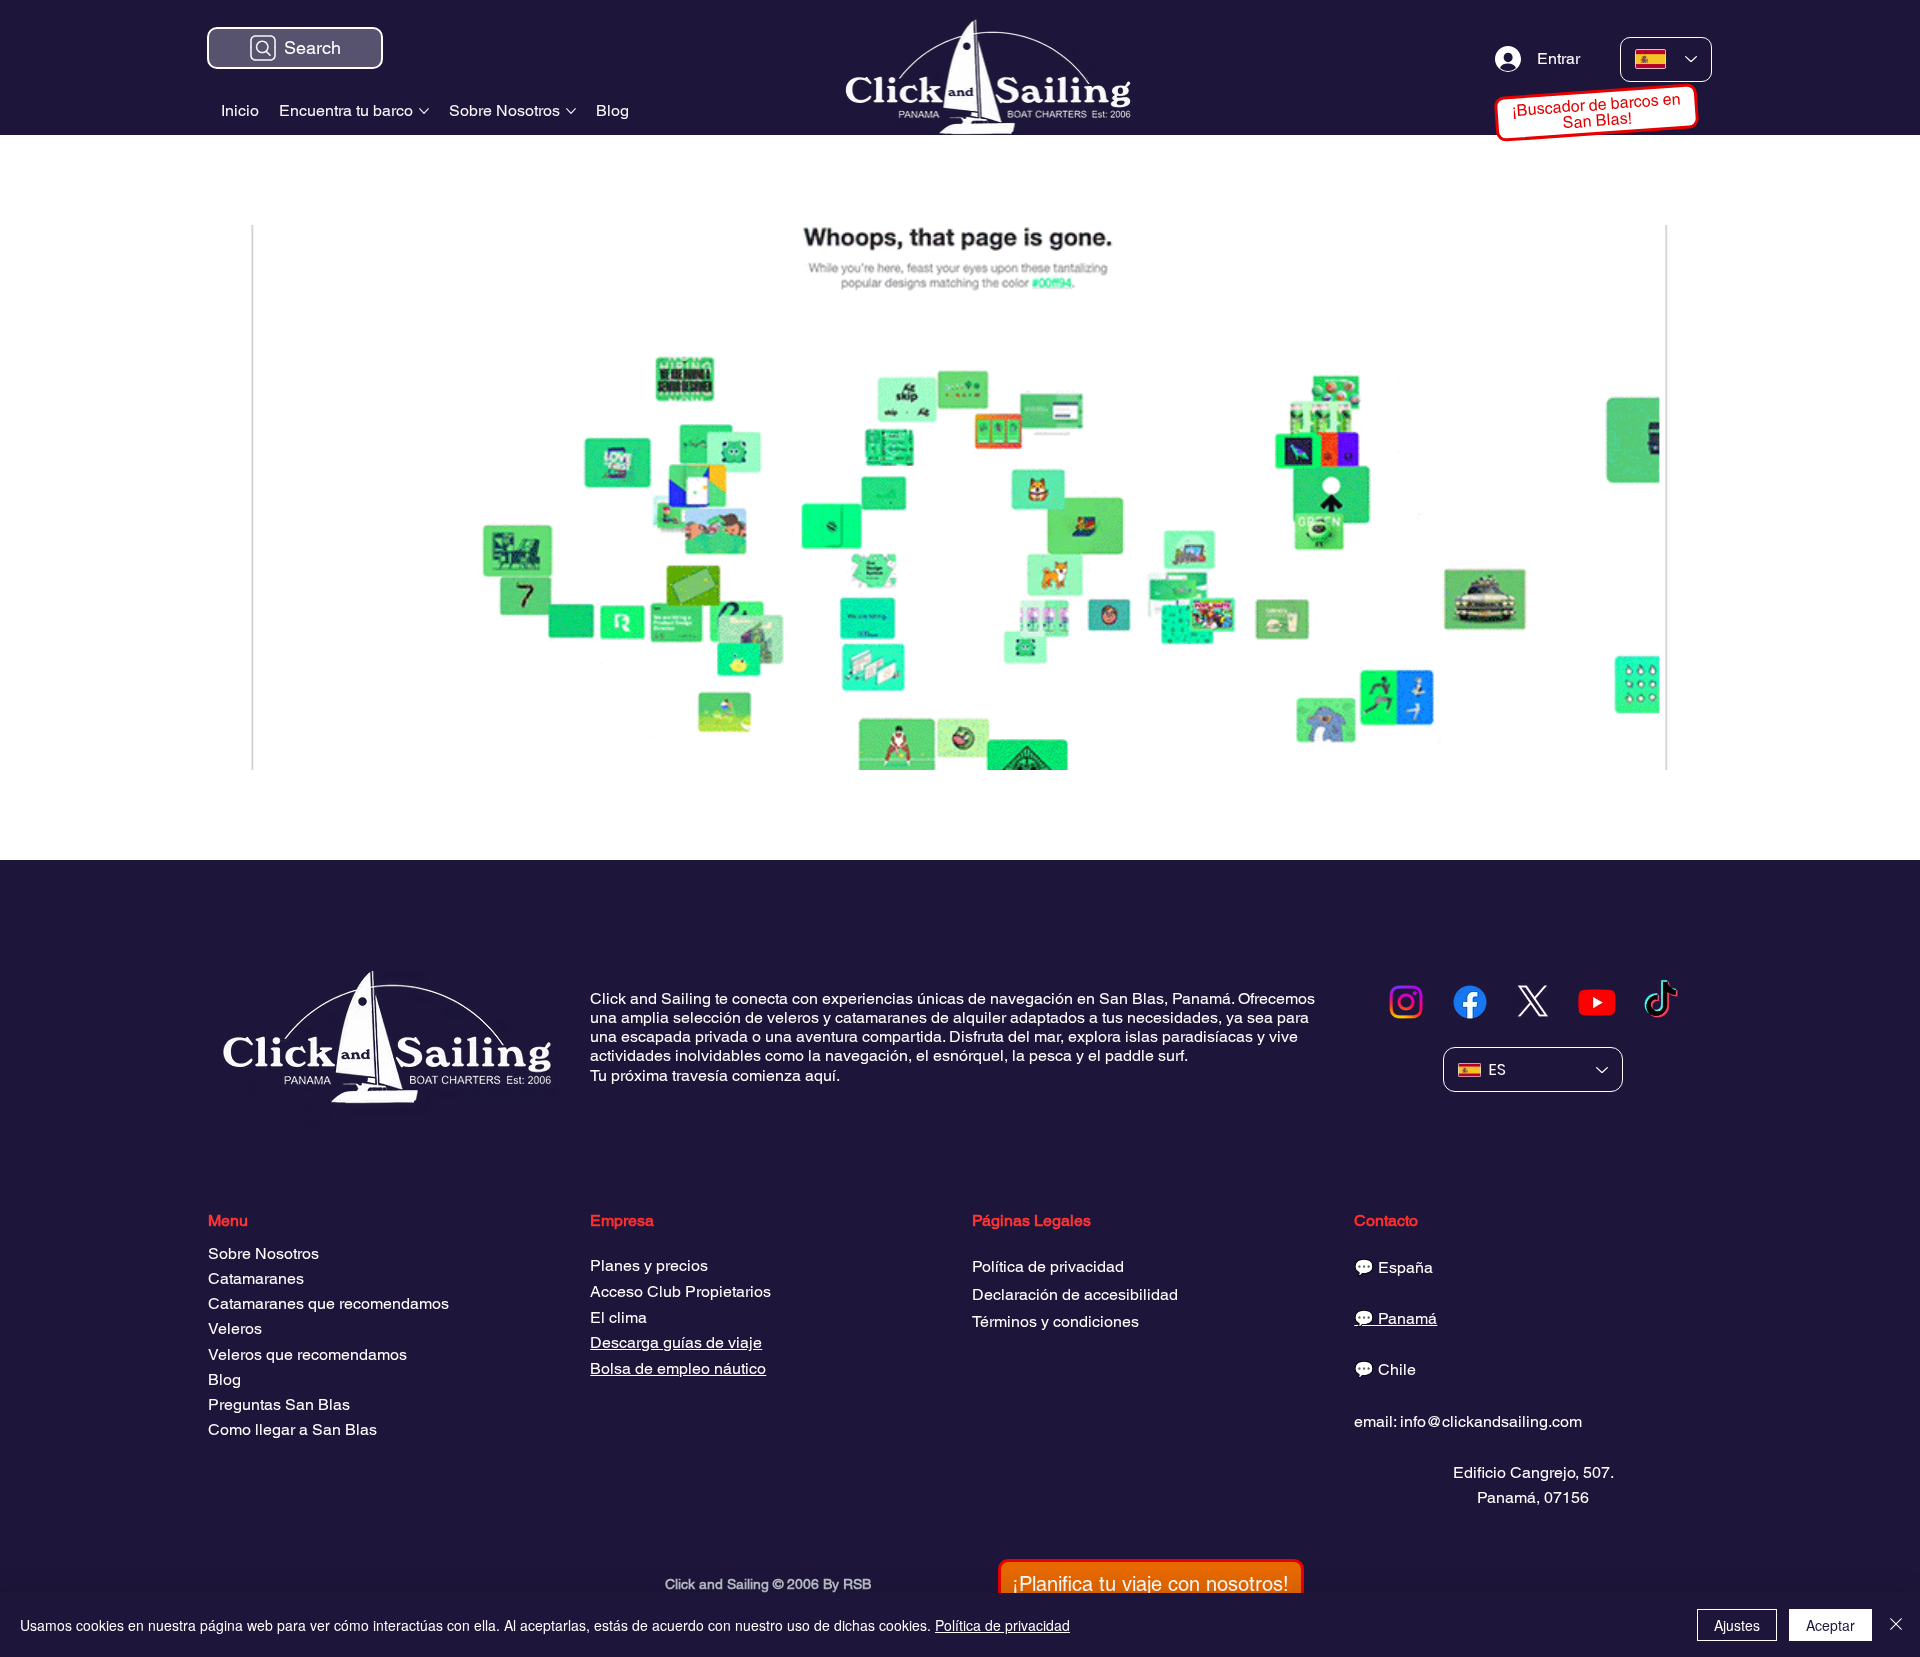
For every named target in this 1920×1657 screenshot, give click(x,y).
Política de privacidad (1048, 1266)
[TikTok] (1661, 1002)
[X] (1533, 1002)
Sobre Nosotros (263, 1253)
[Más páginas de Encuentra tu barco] (424, 111)
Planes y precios (649, 1265)
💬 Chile (1385, 1369)
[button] (1151, 1584)
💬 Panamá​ (1395, 1318)
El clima (618, 1317)
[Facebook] (1470, 1002)
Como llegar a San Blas (292, 1429)
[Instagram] (1406, 1002)
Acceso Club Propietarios (680, 1291)
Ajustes (1737, 1625)
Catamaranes (256, 1278)
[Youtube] (1597, 1002)
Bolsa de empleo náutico (678, 1368)
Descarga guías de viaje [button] (676, 1342)
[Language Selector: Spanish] (1666, 59)
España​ (1405, 1267)
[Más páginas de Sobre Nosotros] (571, 111)
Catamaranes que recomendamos (328, 1303)
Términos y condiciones (1055, 1321)
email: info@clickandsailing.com (1468, 1421)
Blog (224, 1379)
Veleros (235, 1328)
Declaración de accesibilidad (1075, 1294)
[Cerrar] (1896, 1625)
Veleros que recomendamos (307, 1354)
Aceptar (1830, 1625)
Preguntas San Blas (279, 1404)
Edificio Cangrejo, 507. (1533, 1472)
